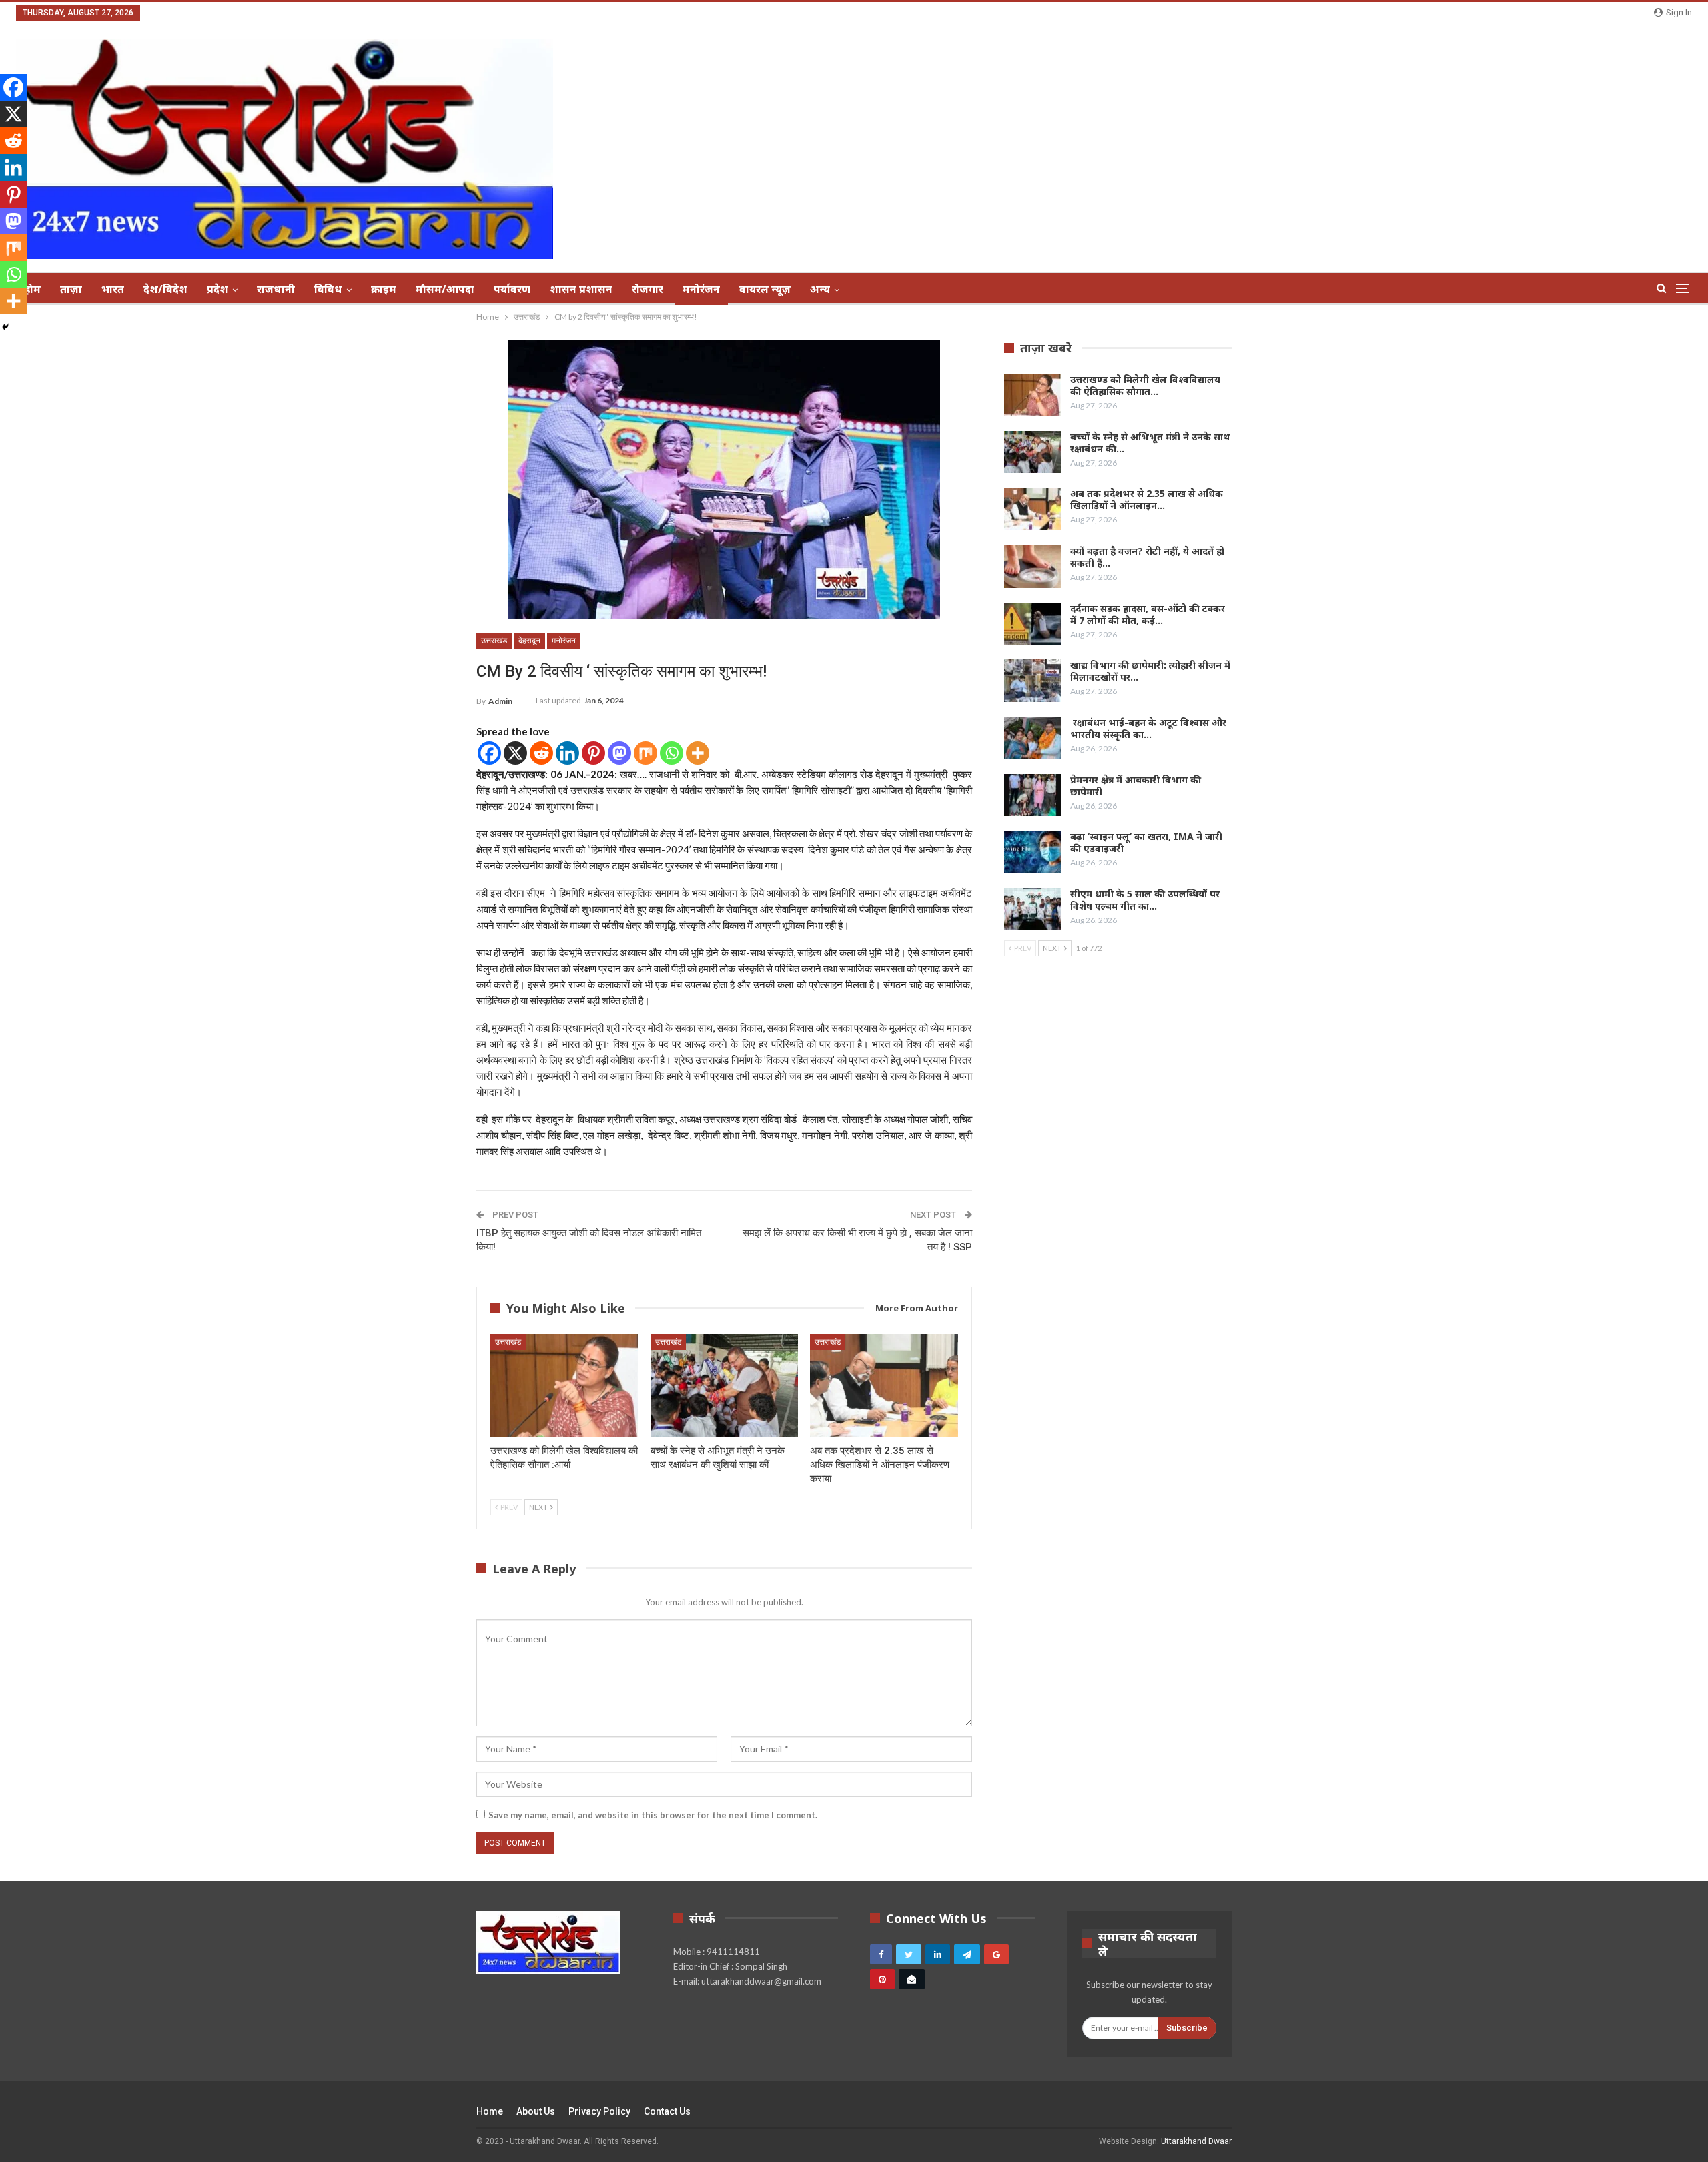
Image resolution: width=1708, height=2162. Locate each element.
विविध (328, 289)
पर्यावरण (512, 289)
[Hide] (5, 327)
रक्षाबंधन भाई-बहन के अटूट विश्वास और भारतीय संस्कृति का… (1148, 728)
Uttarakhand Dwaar (1196, 2141)
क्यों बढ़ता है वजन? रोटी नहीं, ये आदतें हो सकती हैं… (1147, 557)
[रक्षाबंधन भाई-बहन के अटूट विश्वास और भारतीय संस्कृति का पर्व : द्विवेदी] (1033, 738)
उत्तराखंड (494, 641)
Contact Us (667, 2111)
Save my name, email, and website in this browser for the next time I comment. (653, 1815)
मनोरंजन (701, 289)
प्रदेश (218, 289)
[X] (515, 753)
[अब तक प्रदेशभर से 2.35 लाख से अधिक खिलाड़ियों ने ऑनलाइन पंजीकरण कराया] (884, 1386)
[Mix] (646, 753)
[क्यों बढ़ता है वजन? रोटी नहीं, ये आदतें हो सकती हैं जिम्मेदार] (1033, 567)
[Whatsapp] (672, 753)
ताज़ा (71, 289)
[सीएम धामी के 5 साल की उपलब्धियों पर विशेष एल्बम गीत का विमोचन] (1033, 910)
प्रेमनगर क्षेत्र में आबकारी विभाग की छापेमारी (1136, 786)
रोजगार (648, 289)
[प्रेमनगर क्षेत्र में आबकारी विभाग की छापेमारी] (1033, 795)
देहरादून (529, 641)
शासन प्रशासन (581, 289)
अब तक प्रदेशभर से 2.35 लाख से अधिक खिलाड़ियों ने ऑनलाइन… (1147, 499)
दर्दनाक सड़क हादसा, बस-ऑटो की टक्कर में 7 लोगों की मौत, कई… (1148, 614)
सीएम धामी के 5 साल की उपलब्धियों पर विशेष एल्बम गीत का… (1145, 900)
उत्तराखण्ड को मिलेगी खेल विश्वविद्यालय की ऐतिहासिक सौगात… (1145, 385)
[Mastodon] (619, 753)
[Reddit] (541, 753)
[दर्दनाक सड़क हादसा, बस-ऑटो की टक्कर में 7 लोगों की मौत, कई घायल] (1033, 624)
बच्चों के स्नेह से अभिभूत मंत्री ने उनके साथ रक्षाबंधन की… (1150, 443)
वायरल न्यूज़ (765, 289)
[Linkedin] (567, 753)
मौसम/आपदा (445, 289)
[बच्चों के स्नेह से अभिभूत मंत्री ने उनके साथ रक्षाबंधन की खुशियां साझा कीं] (725, 1386)
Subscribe (1187, 2028)
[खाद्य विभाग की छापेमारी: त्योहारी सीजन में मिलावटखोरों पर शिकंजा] (1033, 681)
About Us (536, 2111)
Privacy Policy (599, 2111)
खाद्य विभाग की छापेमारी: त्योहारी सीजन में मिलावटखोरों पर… (1150, 671)
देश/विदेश (165, 289)
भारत (113, 289)
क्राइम (384, 289)
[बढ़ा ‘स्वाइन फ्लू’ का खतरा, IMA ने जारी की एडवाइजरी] (1033, 852)
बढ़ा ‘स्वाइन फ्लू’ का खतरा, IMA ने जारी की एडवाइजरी (1146, 842)
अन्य (820, 289)
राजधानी (276, 289)
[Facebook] (489, 753)
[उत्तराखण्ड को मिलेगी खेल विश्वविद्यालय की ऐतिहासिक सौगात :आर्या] (564, 1386)
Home (490, 2111)
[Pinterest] (593, 753)
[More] (698, 753)
